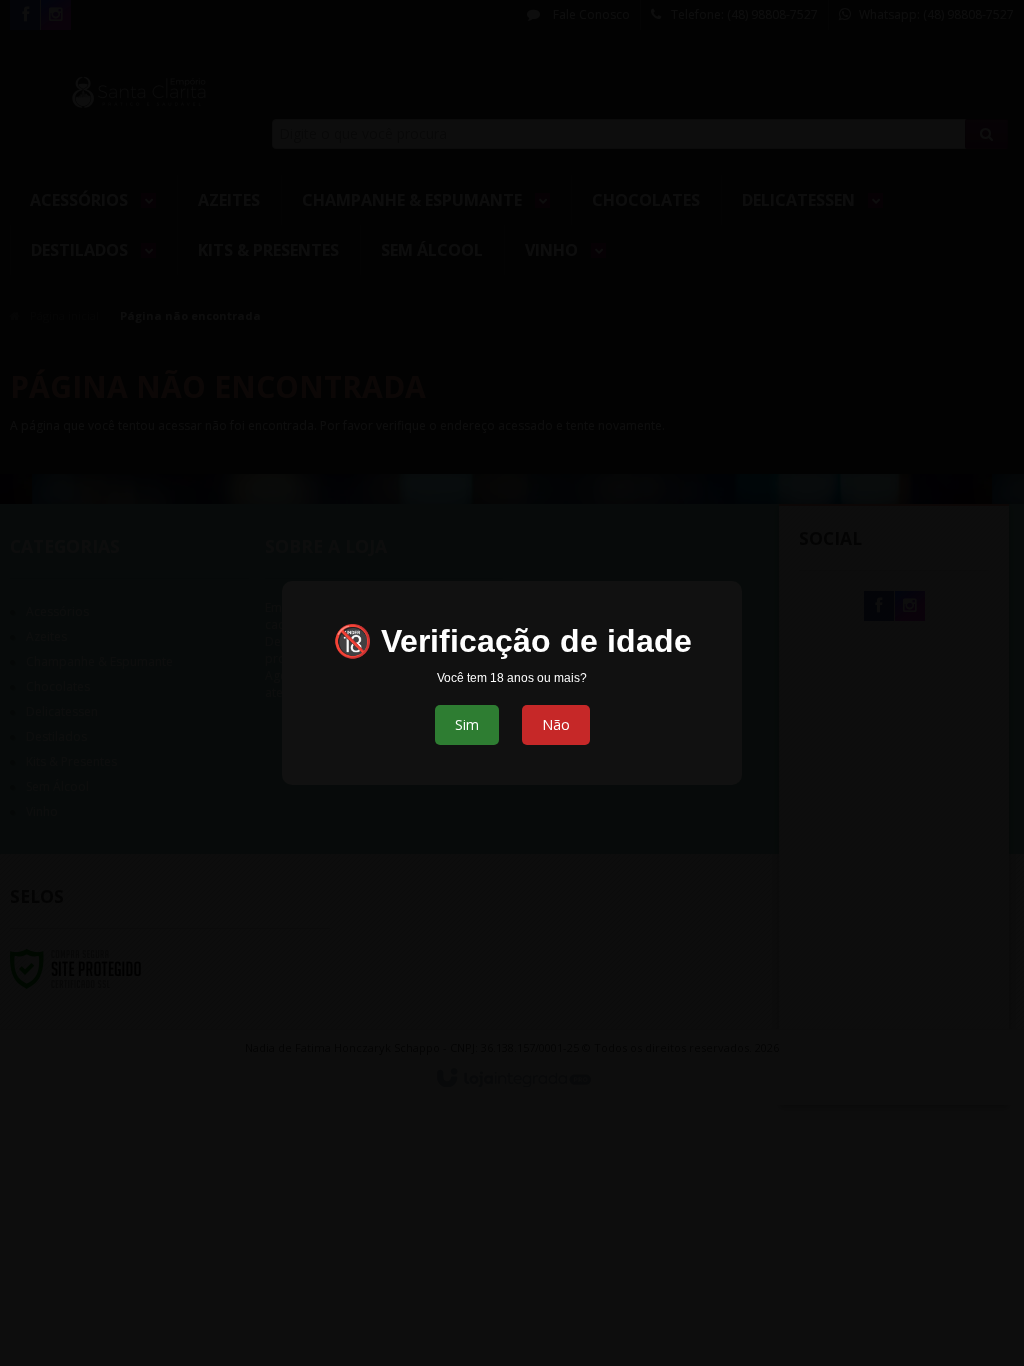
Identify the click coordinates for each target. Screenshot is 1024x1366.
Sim (467, 724)
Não (556, 724)
